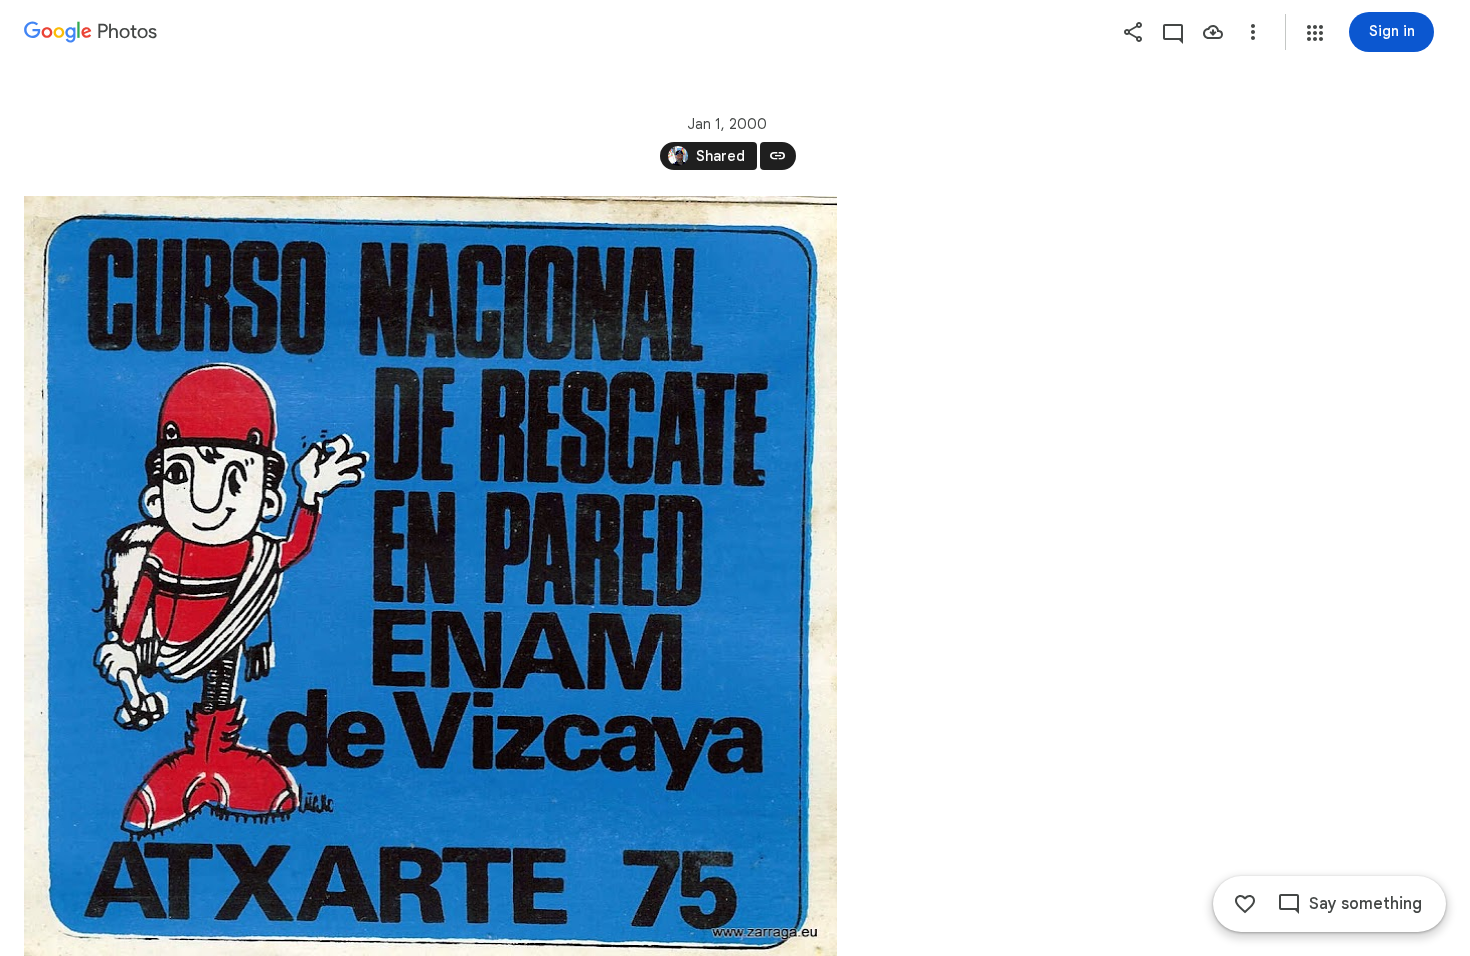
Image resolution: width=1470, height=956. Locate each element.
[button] (1315, 33)
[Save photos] (1213, 32)
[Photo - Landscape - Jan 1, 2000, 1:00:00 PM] (430, 576)
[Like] (1245, 904)
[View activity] (1173, 32)
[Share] (1133, 32)
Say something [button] (1365, 904)
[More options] (1253, 32)
